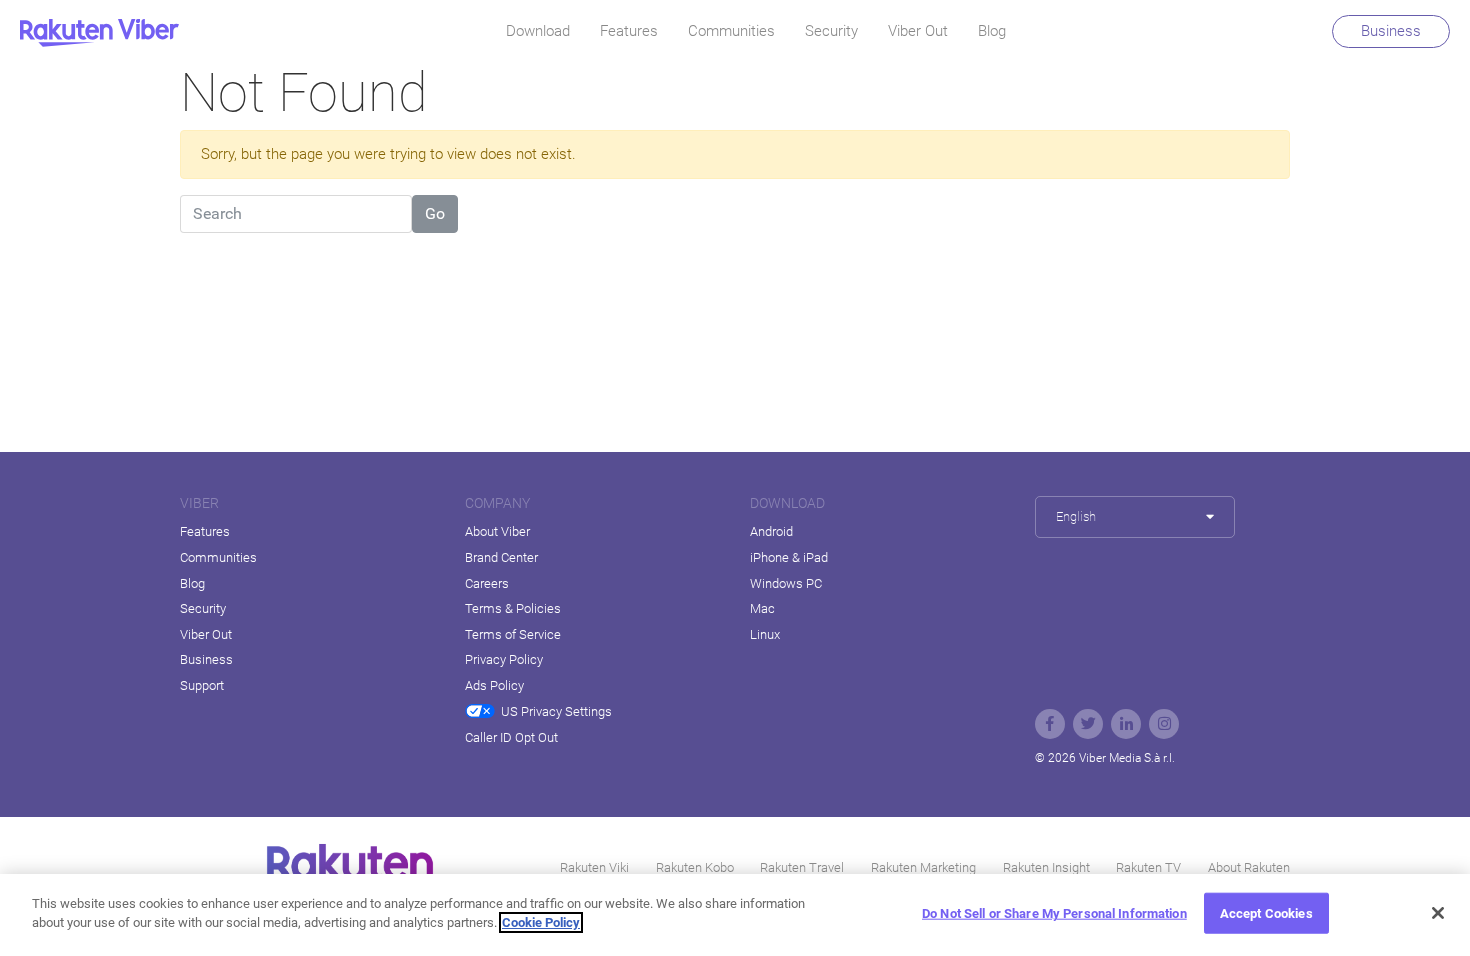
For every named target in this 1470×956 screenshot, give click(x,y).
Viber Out (918, 31)
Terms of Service (513, 634)
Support (202, 685)
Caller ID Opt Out (511, 737)
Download (538, 31)
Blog (992, 31)
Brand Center (501, 557)
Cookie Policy (541, 922)
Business (1391, 31)
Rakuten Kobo (695, 867)
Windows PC (786, 583)
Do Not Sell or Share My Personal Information (1054, 913)
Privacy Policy (504, 659)
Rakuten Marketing (923, 867)
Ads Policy (494, 685)
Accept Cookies (1266, 913)
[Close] (1438, 913)
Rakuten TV (1148, 867)
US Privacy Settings (556, 711)
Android (771, 531)
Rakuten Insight (1046, 867)
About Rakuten (1249, 867)
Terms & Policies (513, 608)
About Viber (497, 531)
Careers (487, 583)
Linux (765, 634)
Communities (731, 31)
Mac (762, 608)
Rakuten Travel (802, 867)
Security (831, 31)
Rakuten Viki (594, 867)
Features (629, 31)
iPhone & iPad (789, 557)
